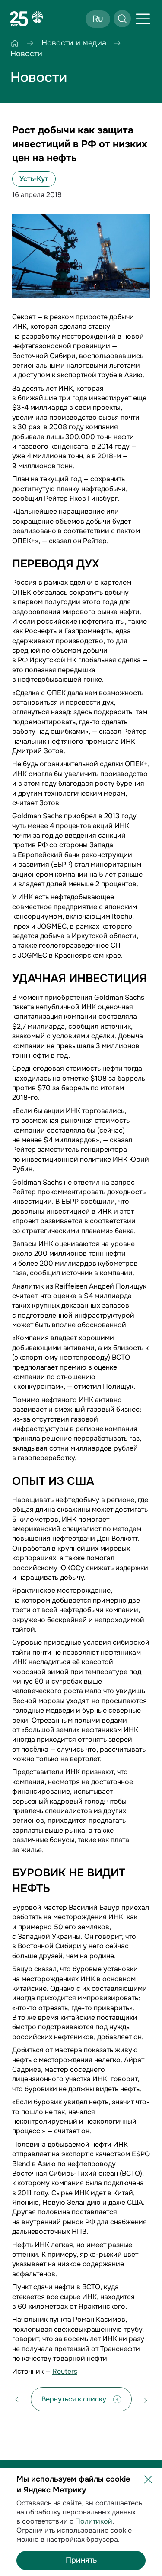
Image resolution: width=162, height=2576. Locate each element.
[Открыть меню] (143, 19)
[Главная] (15, 43)
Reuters (65, 2371)
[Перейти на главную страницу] (27, 19)
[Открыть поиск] (122, 19)
